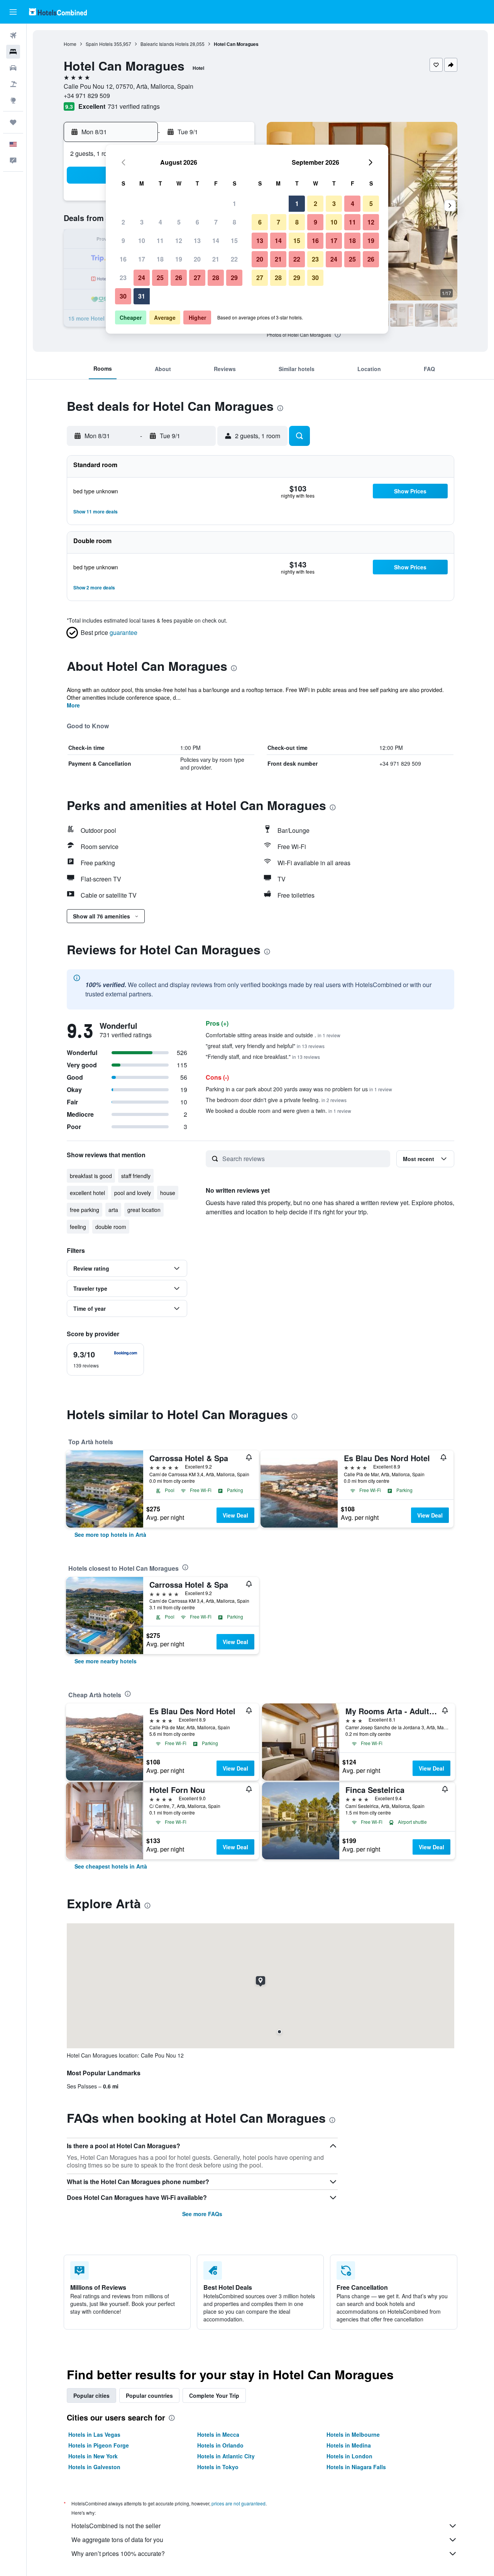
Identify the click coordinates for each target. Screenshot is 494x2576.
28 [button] (216, 278)
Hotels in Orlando (220, 2445)
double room (111, 1227)
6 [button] (197, 222)
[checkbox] (105, 1359)
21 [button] (216, 259)
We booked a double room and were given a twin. (278, 1111)
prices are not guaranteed (239, 2503)
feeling (78, 1227)
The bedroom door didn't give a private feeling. (276, 1100)
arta (113, 1210)
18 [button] (160, 259)
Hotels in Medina (349, 2445)
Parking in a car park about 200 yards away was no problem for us (299, 1089)
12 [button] (179, 241)
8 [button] (234, 222)
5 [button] (179, 222)
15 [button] (234, 241)
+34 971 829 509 (87, 95)
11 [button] (160, 241)
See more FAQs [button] (202, 2214)
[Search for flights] (13, 35)
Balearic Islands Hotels (165, 44)
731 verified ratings (134, 106)
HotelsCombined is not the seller (116, 2526)
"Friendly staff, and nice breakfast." (263, 1057)
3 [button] (142, 222)
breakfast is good (91, 1176)
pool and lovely (133, 1193)
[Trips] (13, 122)
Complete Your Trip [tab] (214, 2395)
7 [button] (216, 222)
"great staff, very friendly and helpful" (265, 1046)
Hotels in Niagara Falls (356, 2467)
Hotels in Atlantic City (226, 2456)
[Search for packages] (13, 84)
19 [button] (179, 259)
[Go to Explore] (13, 100)
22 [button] (234, 259)
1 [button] (234, 203)
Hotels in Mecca (218, 2434)
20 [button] (197, 259)
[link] (110, 1534)
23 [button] (123, 278)
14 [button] (216, 241)
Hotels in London (349, 2456)
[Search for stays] (13, 52)
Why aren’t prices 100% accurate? (118, 2553)
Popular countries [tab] (149, 2395)
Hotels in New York (93, 2456)
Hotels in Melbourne (353, 2434)
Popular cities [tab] (91, 2395)
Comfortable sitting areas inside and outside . (273, 1035)
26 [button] (179, 278)
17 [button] (142, 259)
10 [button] (142, 241)
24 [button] (142, 278)
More (73, 705)
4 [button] (160, 222)
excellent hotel (87, 1193)
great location (144, 1210)
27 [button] (197, 278)
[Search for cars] (13, 68)
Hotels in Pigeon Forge (99, 2445)
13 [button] (197, 241)
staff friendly (136, 1176)
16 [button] (123, 259)
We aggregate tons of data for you (117, 2540)
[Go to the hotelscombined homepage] (58, 12)
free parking (85, 1210)
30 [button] (123, 296)
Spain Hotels (99, 44)
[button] (13, 12)
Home (70, 44)
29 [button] (234, 278)
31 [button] (142, 296)
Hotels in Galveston (94, 2467)
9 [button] (123, 241)
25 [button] (160, 278)
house (168, 1193)
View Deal (235, 1515)
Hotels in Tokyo (218, 2467)
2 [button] (123, 222)
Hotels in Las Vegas (94, 2434)
